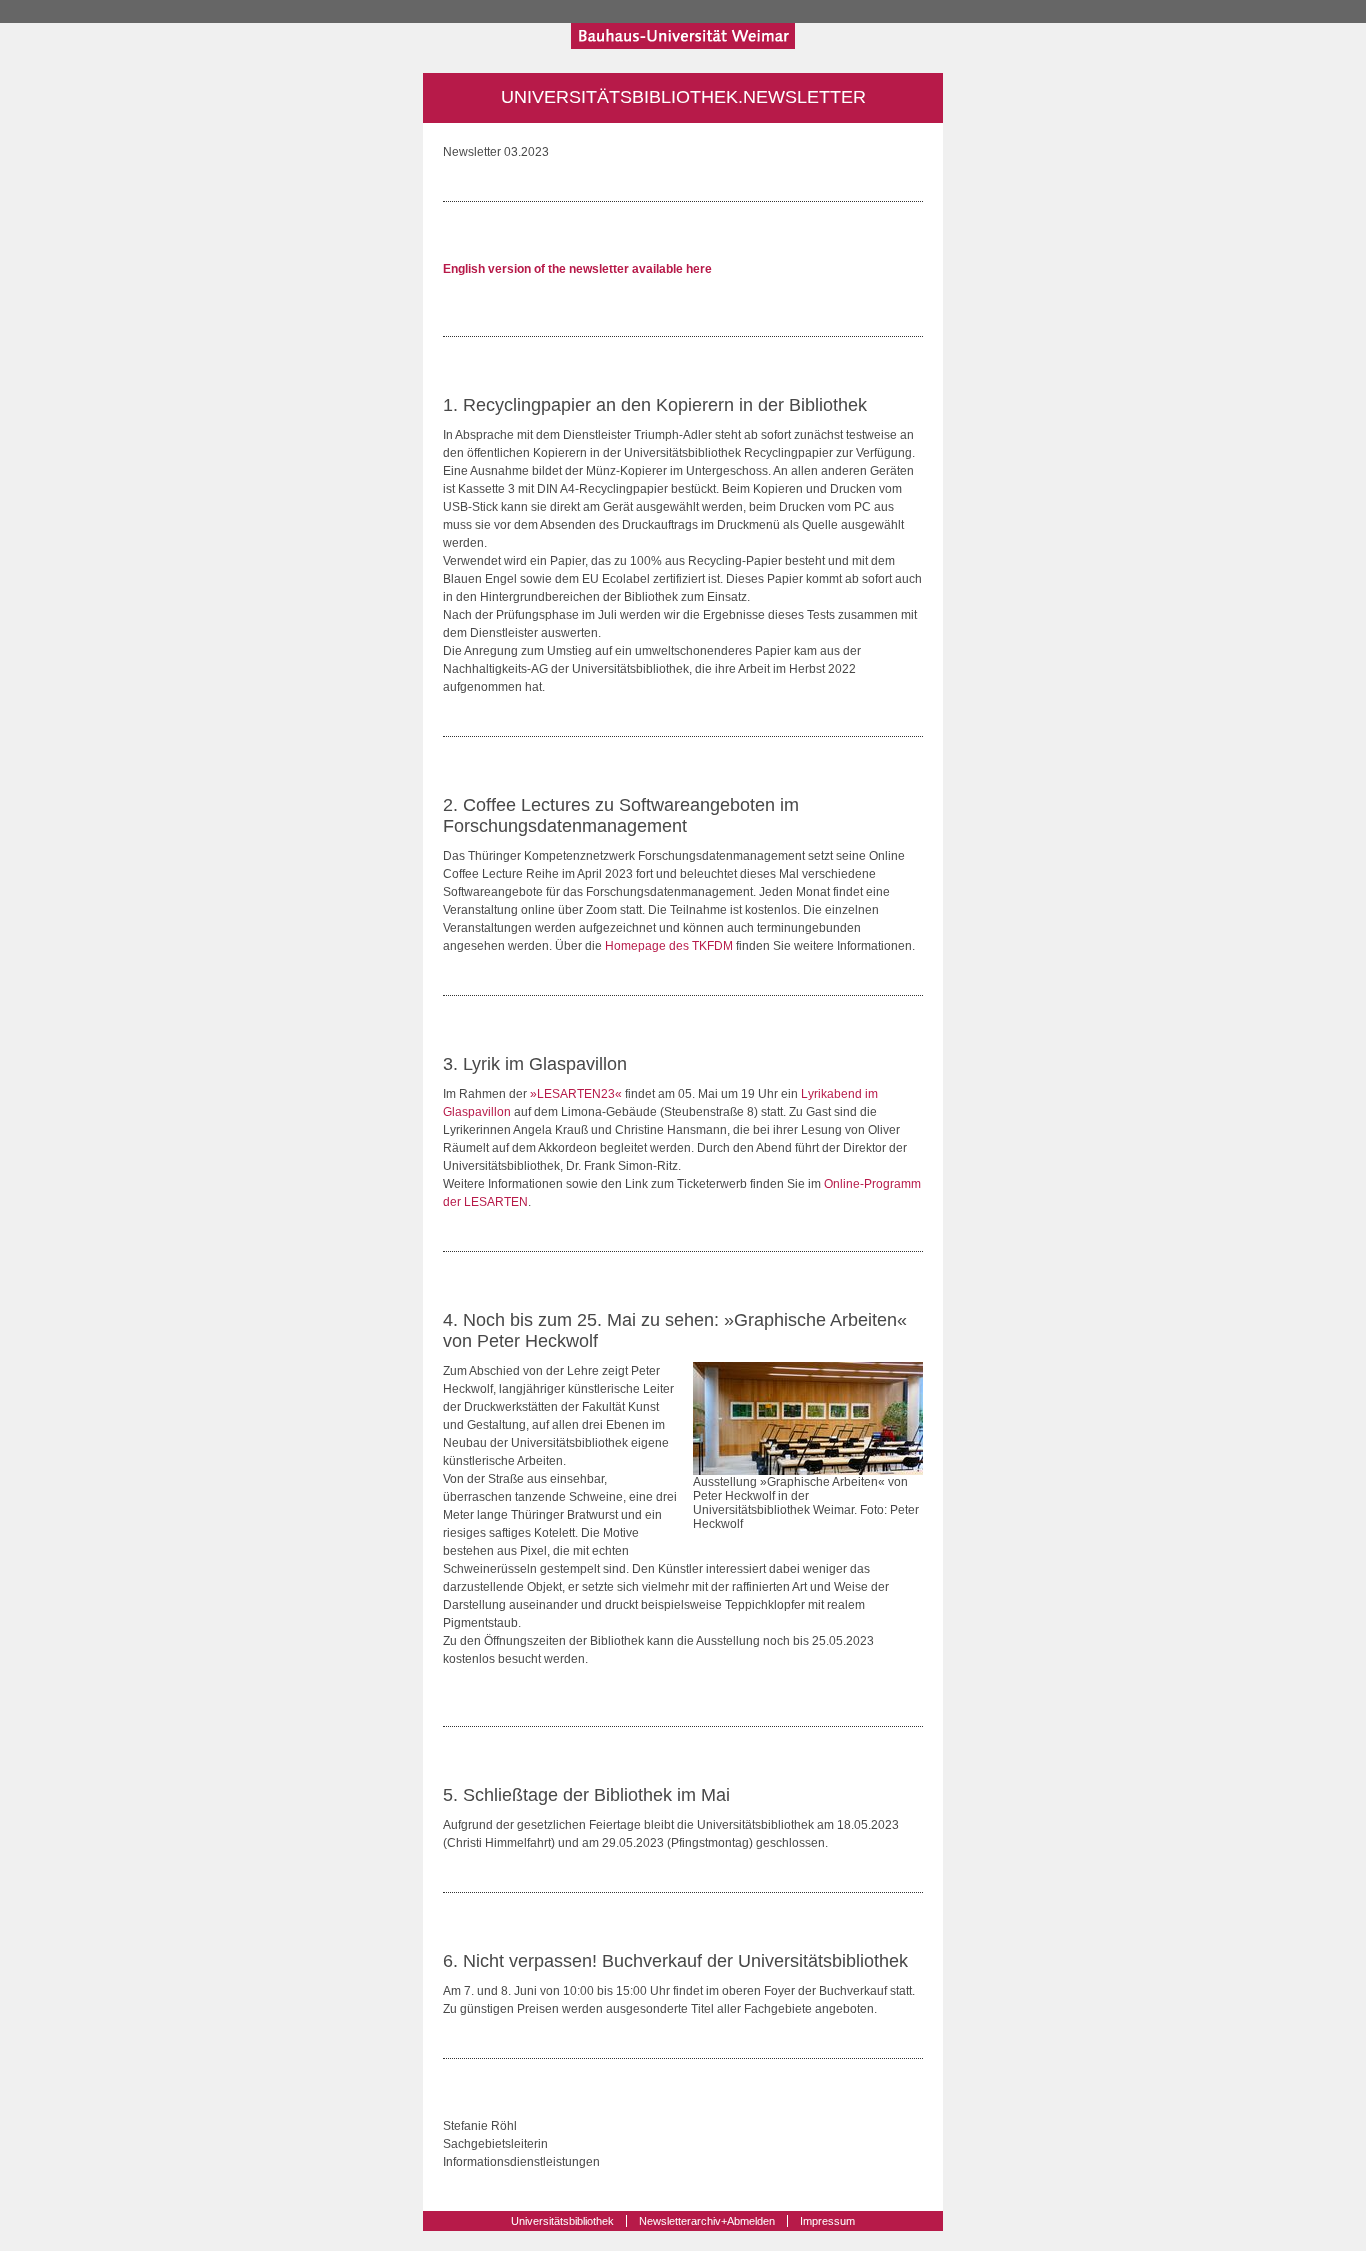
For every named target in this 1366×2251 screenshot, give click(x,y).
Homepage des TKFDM (669, 946)
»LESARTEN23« (576, 1094)
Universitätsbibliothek (562, 2221)
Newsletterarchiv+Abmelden (707, 2221)
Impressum (827, 2221)
